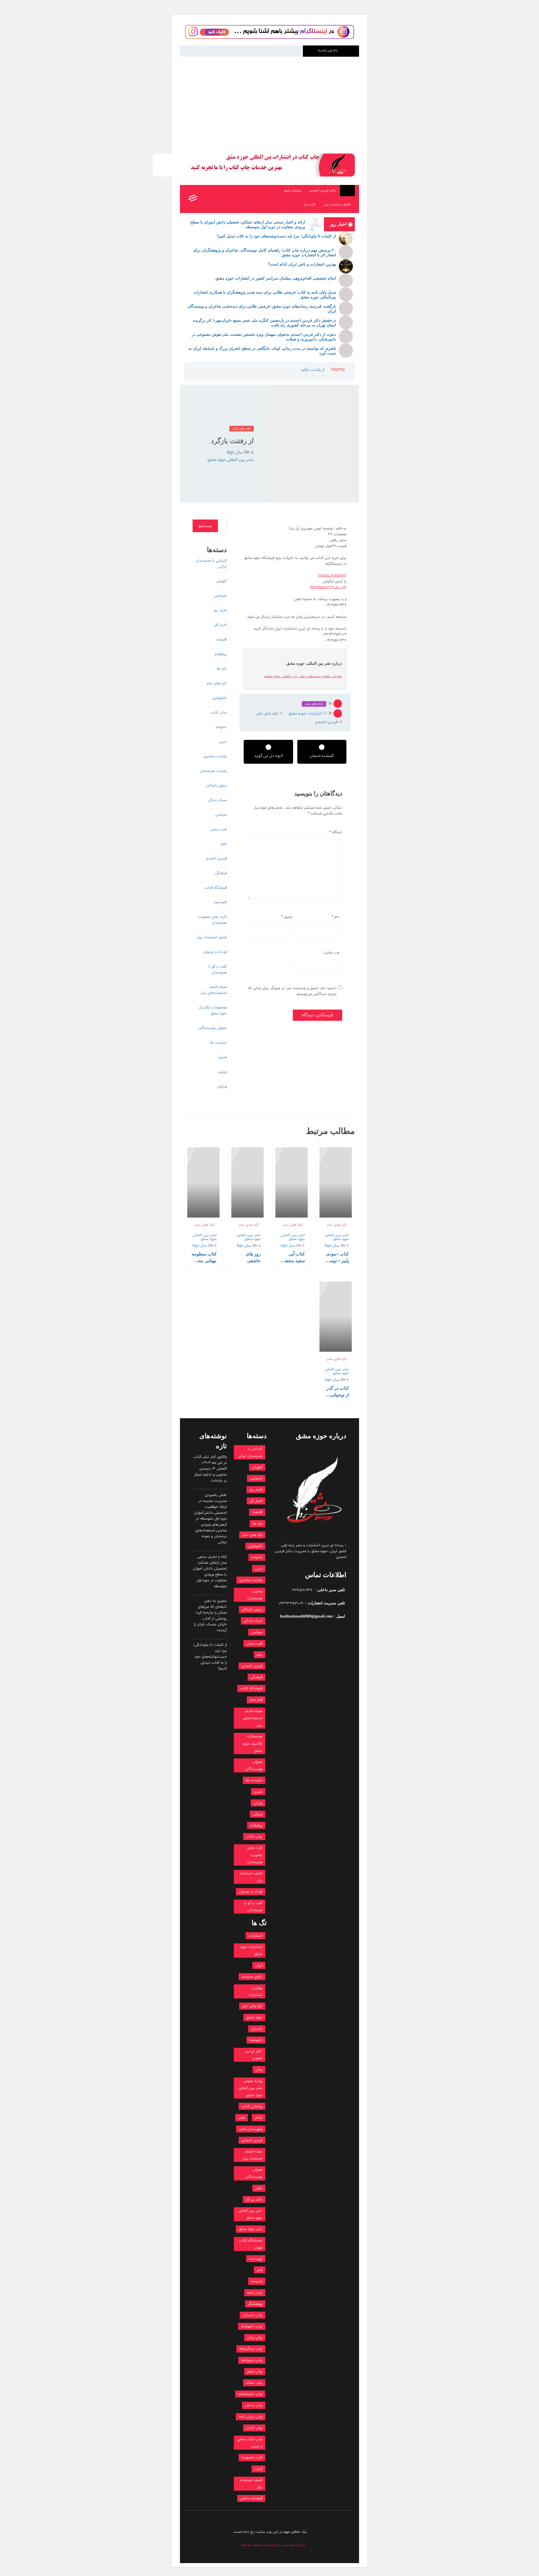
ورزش (222, 1072)
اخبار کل (220, 625)
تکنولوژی (220, 698)
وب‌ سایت (331, 952)
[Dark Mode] (217, 199)
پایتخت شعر (292, 191)
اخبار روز (220, 610)
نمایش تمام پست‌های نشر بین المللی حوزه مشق (303, 676)
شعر (242, 2118)
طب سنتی (219, 829)
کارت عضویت (252, 2457)
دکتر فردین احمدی (323, 191)
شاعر (259, 2118)
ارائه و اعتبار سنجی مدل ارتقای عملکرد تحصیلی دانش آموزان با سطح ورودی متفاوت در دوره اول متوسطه (248, 225)
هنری (222, 1057)
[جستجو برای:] (222, 526)
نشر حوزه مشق (251, 2229)
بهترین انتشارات (255, 1991)
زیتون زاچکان (216, 785)
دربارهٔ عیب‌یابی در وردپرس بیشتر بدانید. (273, 2545)
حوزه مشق (254, 2017)
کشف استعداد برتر (337, 205)
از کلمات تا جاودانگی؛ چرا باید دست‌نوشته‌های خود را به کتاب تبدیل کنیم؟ (276, 236)
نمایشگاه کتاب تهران (251, 2244)
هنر (260, 2270)
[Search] (205, 199)
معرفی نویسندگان (213, 1028)
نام (335, 917)
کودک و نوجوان (215, 952)
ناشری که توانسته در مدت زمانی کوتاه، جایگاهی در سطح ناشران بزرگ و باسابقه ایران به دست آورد (262, 351)
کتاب (258, 2469)
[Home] (347, 191)
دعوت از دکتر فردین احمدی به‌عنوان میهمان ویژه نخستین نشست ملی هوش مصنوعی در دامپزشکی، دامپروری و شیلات (264, 337)
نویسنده (256, 2259)
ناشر (259, 2188)
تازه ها (222, 669)
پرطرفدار (221, 654)
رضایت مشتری (215, 756)
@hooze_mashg (332, 576)
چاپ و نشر (254, 2405)
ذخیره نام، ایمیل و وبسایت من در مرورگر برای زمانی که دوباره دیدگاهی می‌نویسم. (292, 991)
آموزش (221, 581)
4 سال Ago (293, 1246)
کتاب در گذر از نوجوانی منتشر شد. (338, 1395)
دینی (223, 742)
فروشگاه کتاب (216, 888)
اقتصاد (221, 640)
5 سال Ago (240, 452)
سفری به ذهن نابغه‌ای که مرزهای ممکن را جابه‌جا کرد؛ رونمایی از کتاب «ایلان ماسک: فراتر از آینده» (210, 1616)
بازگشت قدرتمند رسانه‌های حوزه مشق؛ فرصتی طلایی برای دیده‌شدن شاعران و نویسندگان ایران (262, 309)
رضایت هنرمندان (213, 771)
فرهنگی (221, 873)
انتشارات (255, 1936)
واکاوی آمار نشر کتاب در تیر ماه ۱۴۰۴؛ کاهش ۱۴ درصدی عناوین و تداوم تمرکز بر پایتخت (210, 1469)
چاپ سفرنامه (252, 2360)
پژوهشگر (255, 2304)
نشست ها (218, 1043)
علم (224, 844)
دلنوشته (256, 2040)
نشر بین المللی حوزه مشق (230, 460)
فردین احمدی (326, 722)
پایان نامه (255, 2293)
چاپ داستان (253, 2315)
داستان (257, 2029)
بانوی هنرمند (252, 1977)
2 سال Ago (337, 1246)
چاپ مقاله (254, 2383)
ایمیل (287, 917)
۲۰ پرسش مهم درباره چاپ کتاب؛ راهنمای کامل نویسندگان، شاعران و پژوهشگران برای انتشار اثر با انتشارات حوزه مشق (265, 253)
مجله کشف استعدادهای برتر (214, 990)
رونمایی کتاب (252, 2106)
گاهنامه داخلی (251, 2498)
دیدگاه (336, 832)
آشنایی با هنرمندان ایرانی (211, 564)
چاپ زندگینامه (251, 2349)
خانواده (221, 727)
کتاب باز (310, 205)
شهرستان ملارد (251, 2129)
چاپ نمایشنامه (250, 2394)
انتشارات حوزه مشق (348, 84)
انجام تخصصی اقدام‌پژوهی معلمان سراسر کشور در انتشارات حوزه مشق (276, 278)
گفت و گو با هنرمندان (218, 969)
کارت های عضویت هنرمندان (213, 920)
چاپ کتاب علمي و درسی (250, 2443)
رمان (259, 2070)
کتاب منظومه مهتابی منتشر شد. (204, 1261)
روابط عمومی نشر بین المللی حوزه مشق (250, 2088)
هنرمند (257, 2281)
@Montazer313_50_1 (328, 587)
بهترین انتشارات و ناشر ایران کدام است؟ (302, 264)
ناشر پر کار (254, 2199)
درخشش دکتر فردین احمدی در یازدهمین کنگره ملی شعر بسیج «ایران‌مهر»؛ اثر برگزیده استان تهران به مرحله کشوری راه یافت (264, 323)
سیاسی (221, 815)
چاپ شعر (255, 2372)
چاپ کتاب (219, 712)
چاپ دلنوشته (252, 2326)
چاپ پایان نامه (251, 2417)
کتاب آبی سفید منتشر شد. (294, 1261)
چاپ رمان (255, 2338)
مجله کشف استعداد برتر (253, 2155)
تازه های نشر (242, 429)
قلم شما (220, 902)
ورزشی (222, 1086)
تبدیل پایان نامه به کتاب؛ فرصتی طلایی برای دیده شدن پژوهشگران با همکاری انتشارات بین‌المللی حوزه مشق (265, 295)
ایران (259, 1965)
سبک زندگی (217, 800)
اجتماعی (221, 596)
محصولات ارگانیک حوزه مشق (213, 1010)
